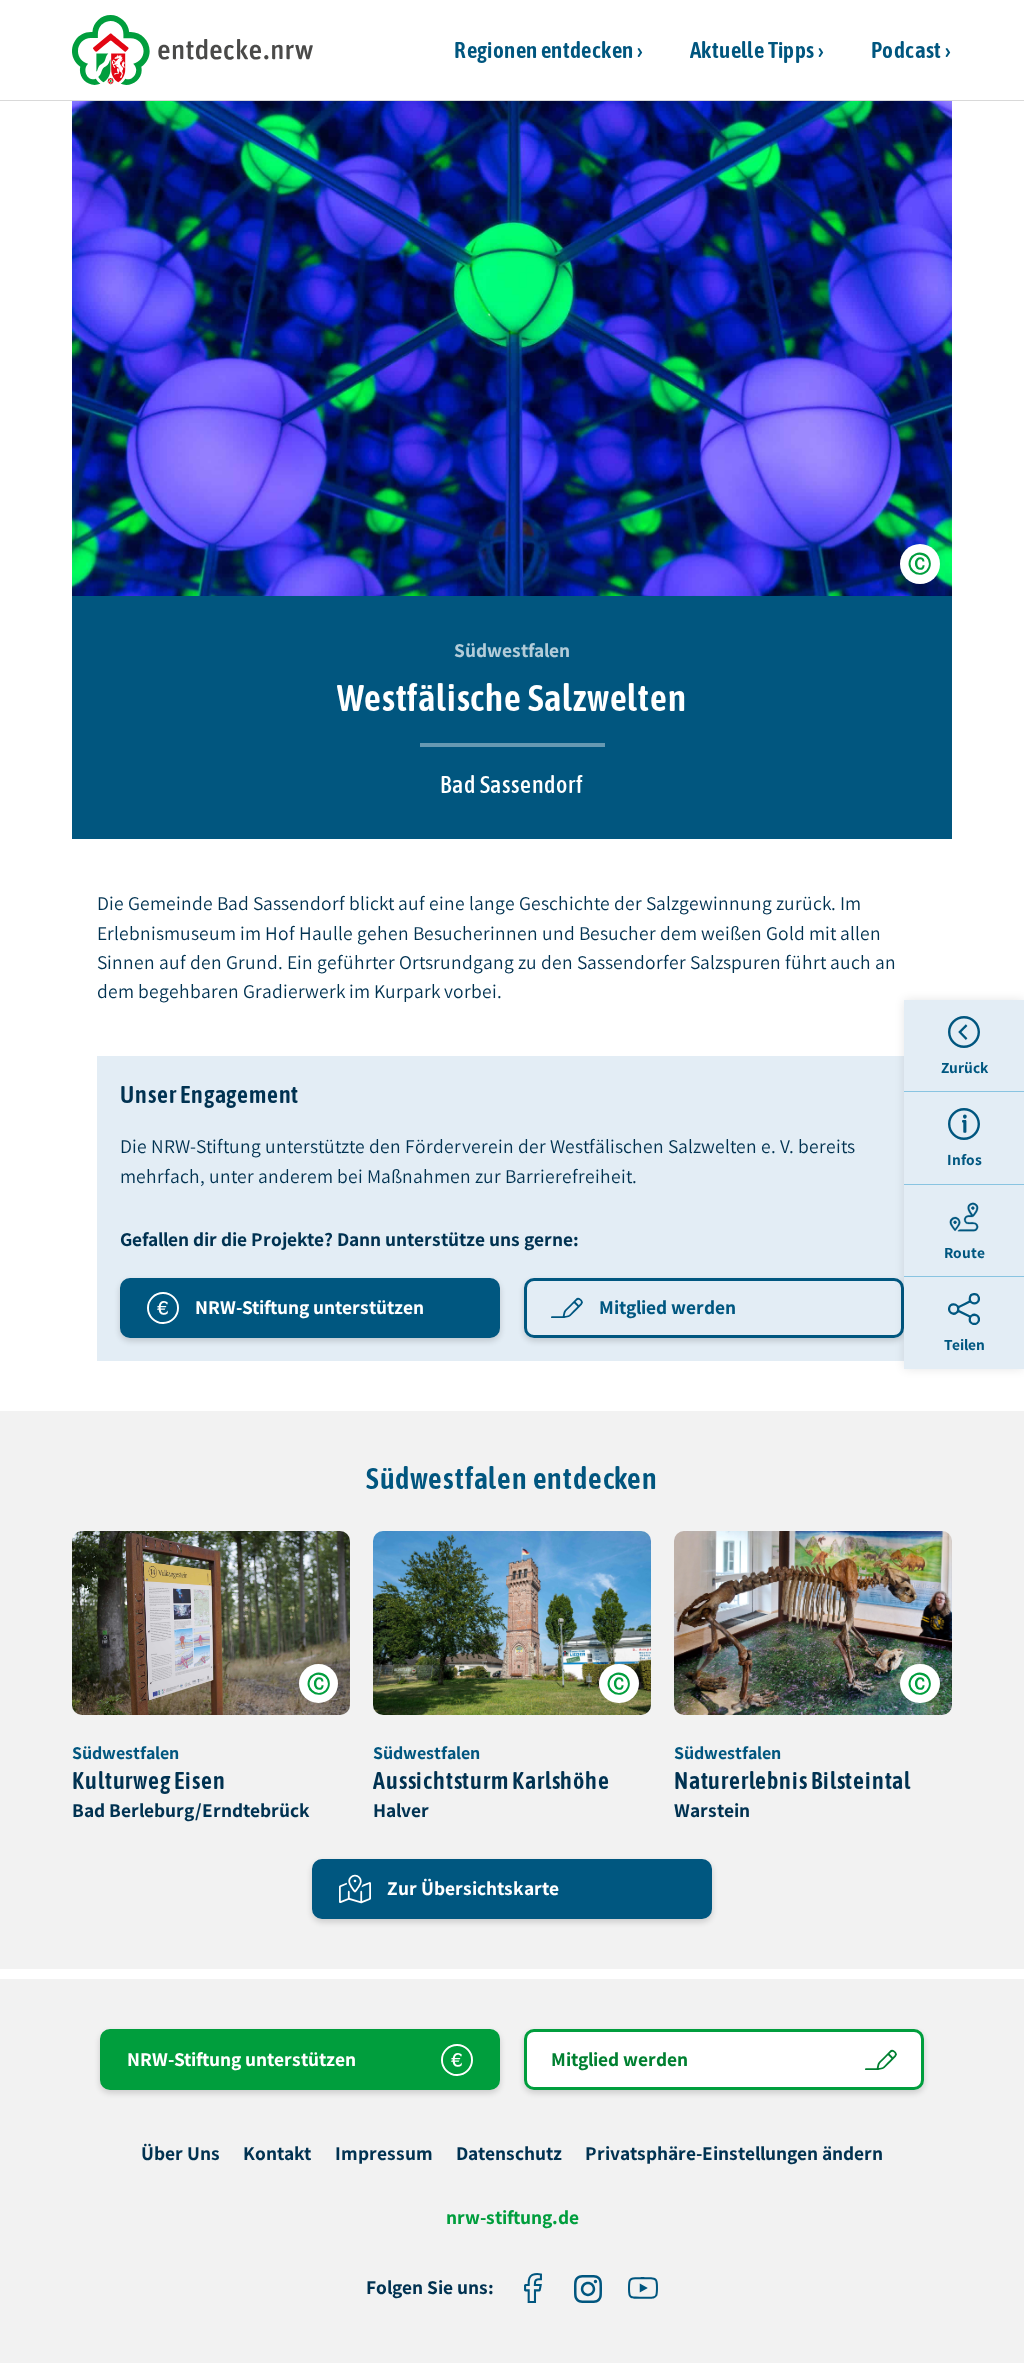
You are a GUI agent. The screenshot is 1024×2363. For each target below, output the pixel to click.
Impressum (384, 2154)
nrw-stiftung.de (512, 2218)
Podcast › (911, 49)
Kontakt (277, 2154)
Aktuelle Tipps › (757, 49)
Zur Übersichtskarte (473, 1888)
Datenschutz (509, 2154)
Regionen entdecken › (548, 49)
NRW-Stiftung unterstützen (309, 1307)
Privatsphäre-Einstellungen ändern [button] (734, 2154)
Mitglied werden (667, 1307)
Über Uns (180, 2154)
